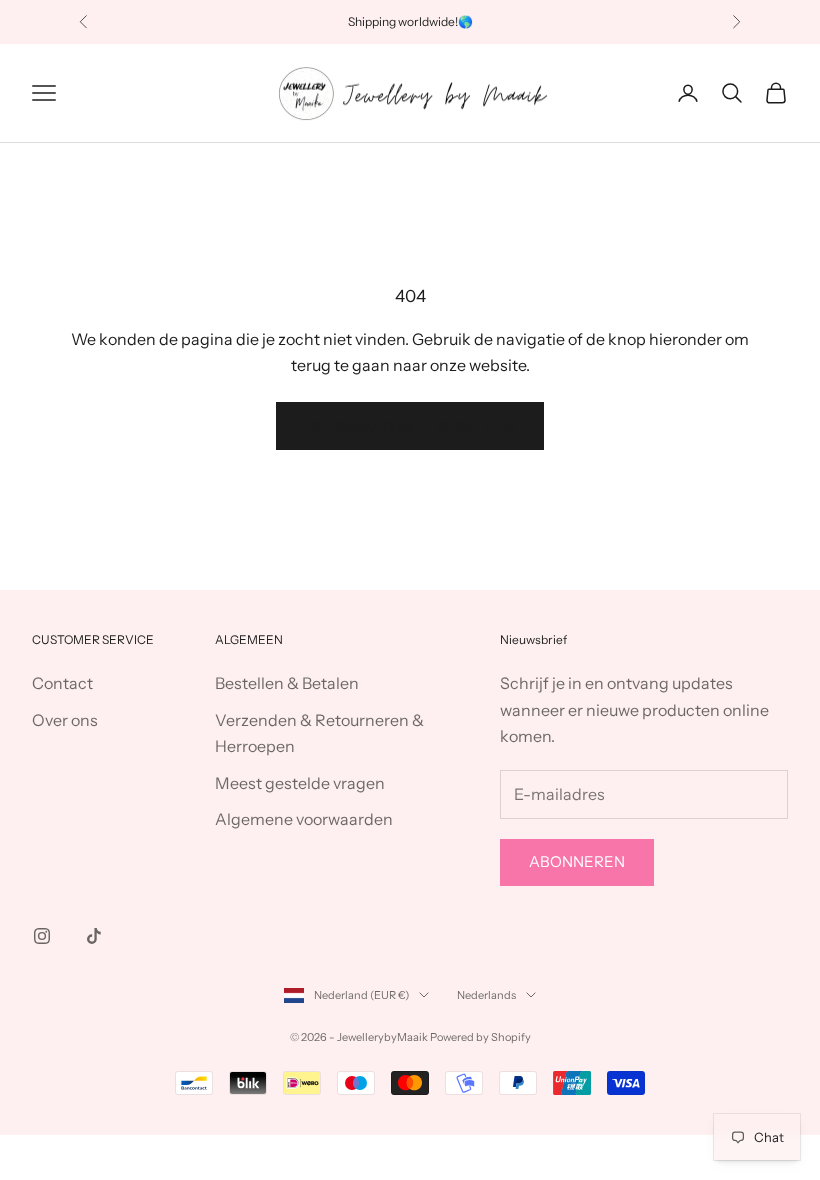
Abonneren (577, 861)
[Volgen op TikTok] (94, 936)
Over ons (65, 720)
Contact (62, 683)
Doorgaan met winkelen (410, 425)
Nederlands (486, 995)
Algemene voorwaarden (304, 819)
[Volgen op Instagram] (42, 936)
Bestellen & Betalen (287, 683)
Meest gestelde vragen (300, 783)
